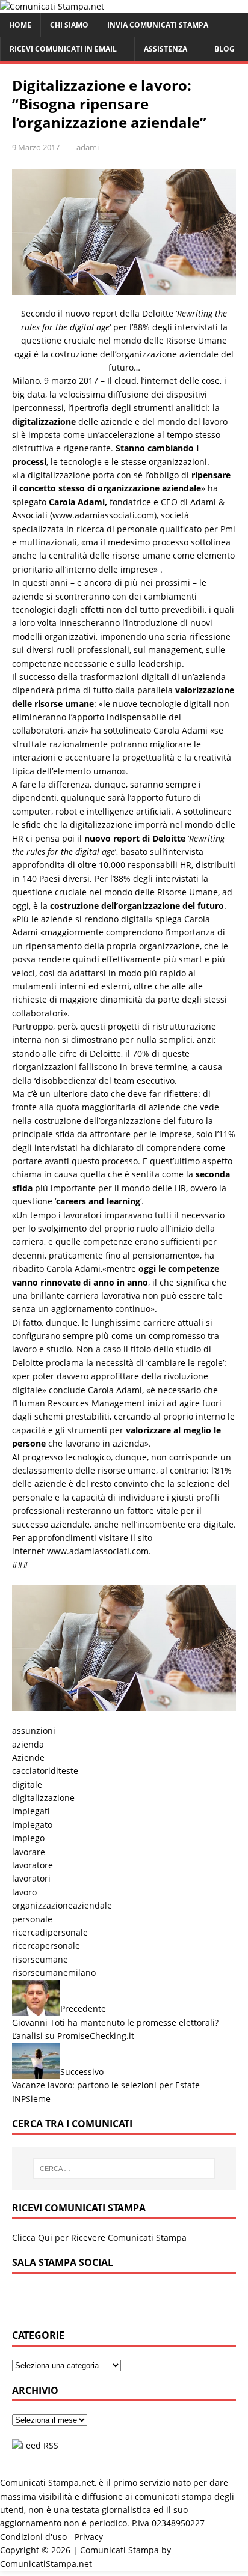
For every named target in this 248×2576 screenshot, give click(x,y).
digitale (27, 1785)
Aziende (28, 1757)
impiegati (31, 1811)
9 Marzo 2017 (36, 147)
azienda (28, 1744)
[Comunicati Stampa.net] (52, 6)
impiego (28, 1838)
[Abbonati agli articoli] (35, 2445)
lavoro (24, 1892)
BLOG (225, 49)
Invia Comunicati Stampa (158, 25)
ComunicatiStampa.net (46, 2564)
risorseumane (40, 1959)
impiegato (32, 1825)
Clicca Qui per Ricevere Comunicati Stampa (99, 2237)
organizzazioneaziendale (62, 1905)
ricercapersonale (46, 1946)
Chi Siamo (69, 25)
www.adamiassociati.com (98, 1551)
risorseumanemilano (54, 1973)
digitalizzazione (43, 1798)
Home (20, 25)
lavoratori (31, 1878)
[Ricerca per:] (124, 2169)
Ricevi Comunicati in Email (63, 49)
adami (88, 147)
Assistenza (166, 49)
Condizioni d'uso (33, 2537)
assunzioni (34, 1730)
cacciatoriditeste (45, 1771)
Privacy (89, 2537)
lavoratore (33, 1865)
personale (32, 1919)
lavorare (29, 1852)
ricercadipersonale (50, 1932)
